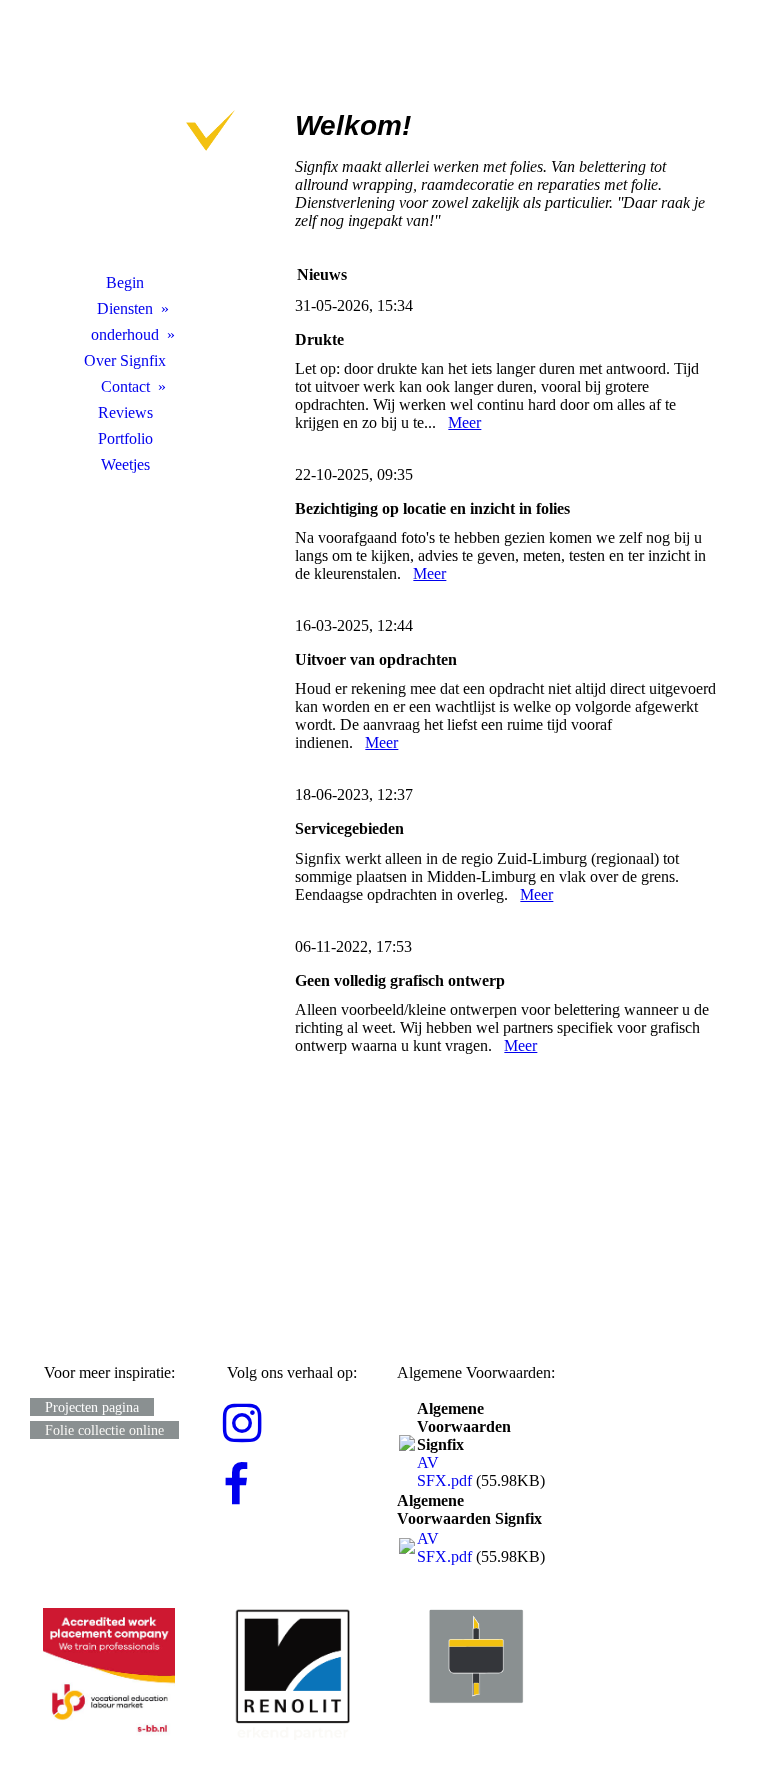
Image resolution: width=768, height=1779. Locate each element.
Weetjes (125, 464)
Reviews (125, 412)
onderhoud (125, 334)
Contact (125, 386)
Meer (464, 422)
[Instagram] (242, 1424)
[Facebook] (236, 1486)
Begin (125, 282)
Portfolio (125, 438)
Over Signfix (125, 360)
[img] (125, 145)
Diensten (125, 308)
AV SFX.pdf (444, 1471)
